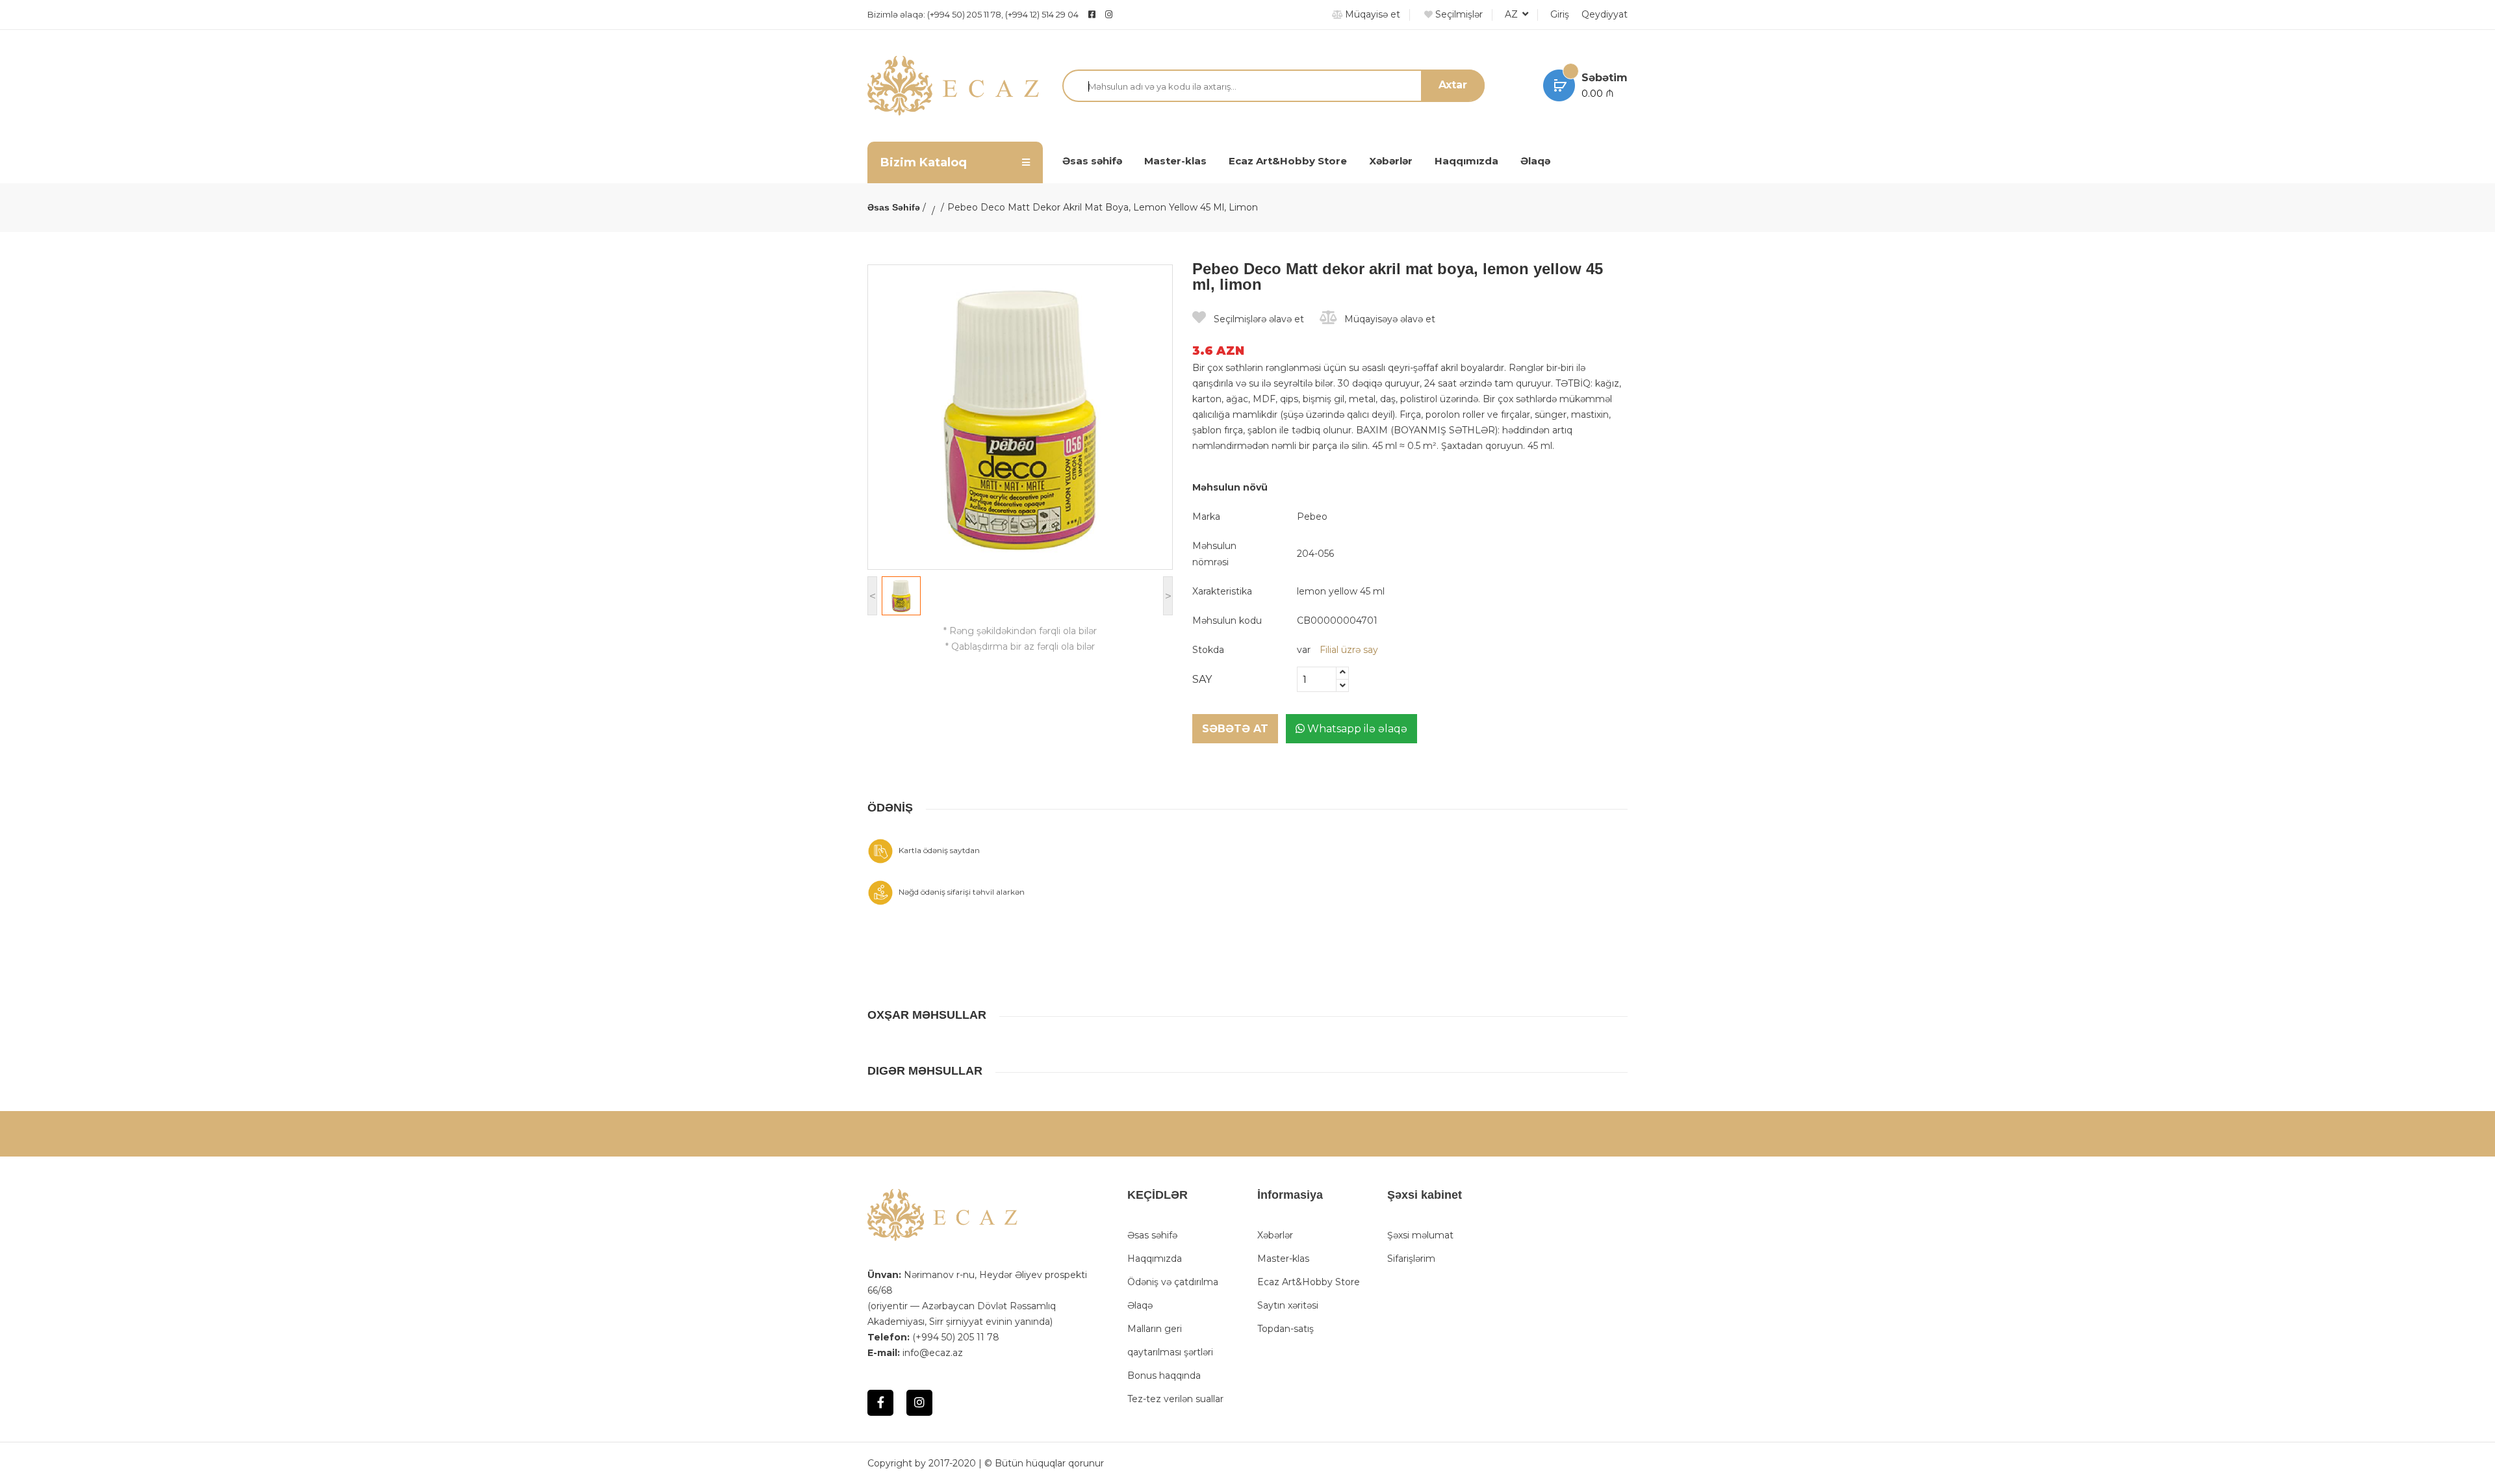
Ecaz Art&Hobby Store (1288, 161)
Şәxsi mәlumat (1420, 1235)
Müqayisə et (1371, 14)
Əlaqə (1535, 161)
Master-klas (1175, 161)
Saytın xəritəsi (1288, 1305)
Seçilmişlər (1458, 14)
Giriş (1560, 14)
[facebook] (1092, 14)
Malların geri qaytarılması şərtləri (1170, 1340)
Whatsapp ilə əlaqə (1356, 729)
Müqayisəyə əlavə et (1388, 319)
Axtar (1453, 85)
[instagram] (1141, 14)
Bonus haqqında (1164, 1375)
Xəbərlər (1391, 161)
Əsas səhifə (1092, 161)
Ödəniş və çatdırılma (1173, 1282)
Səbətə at (1235, 729)
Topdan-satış (1286, 1329)
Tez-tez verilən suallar (1175, 1399)
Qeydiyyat (1605, 14)
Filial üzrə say (1349, 650)
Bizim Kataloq (924, 162)
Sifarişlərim (1411, 1259)
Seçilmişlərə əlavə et (1258, 319)
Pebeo (1312, 517)
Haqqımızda (1466, 161)
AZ (1513, 14)
